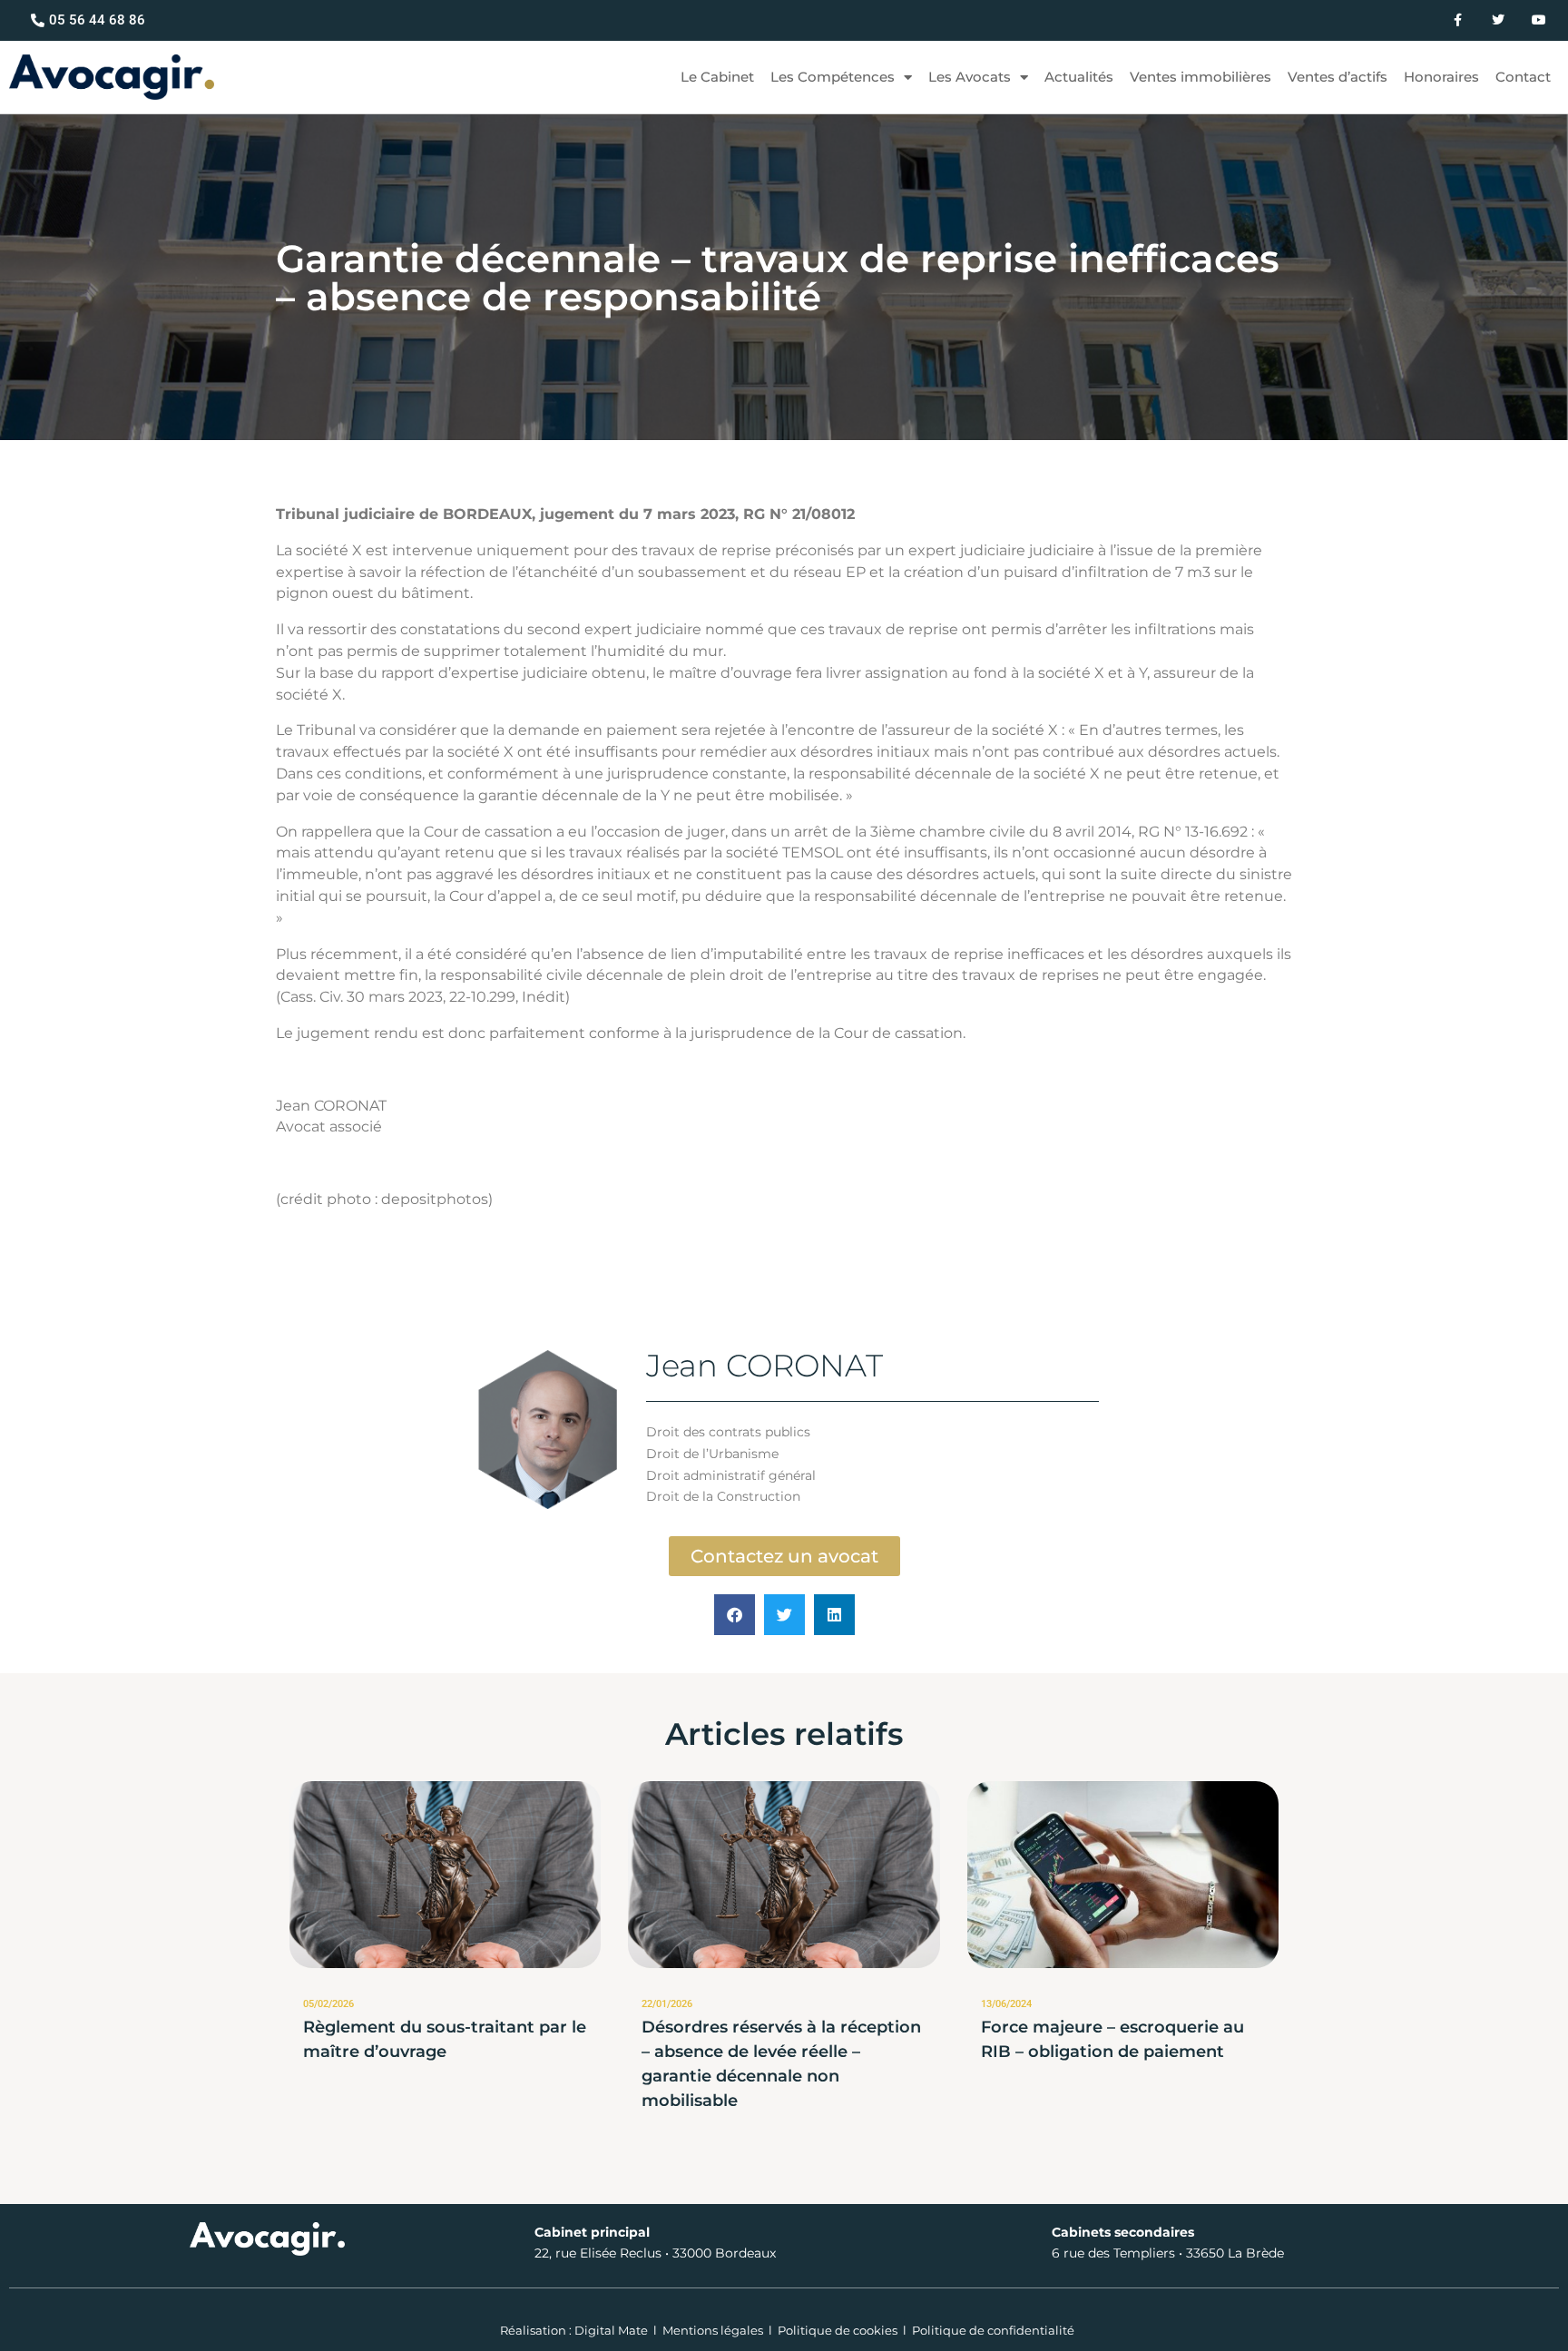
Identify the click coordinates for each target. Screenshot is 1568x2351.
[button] (735, 1615)
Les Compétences (833, 77)
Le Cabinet (717, 77)
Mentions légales (713, 2330)
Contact (1523, 77)
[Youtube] (1539, 20)
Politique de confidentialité (993, 2330)
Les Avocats (970, 77)
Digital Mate (611, 2330)
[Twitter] (1498, 20)
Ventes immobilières (1200, 77)
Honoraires (1441, 77)
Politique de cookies (838, 2330)
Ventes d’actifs (1338, 77)
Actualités (1079, 77)
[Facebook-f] (1458, 20)
